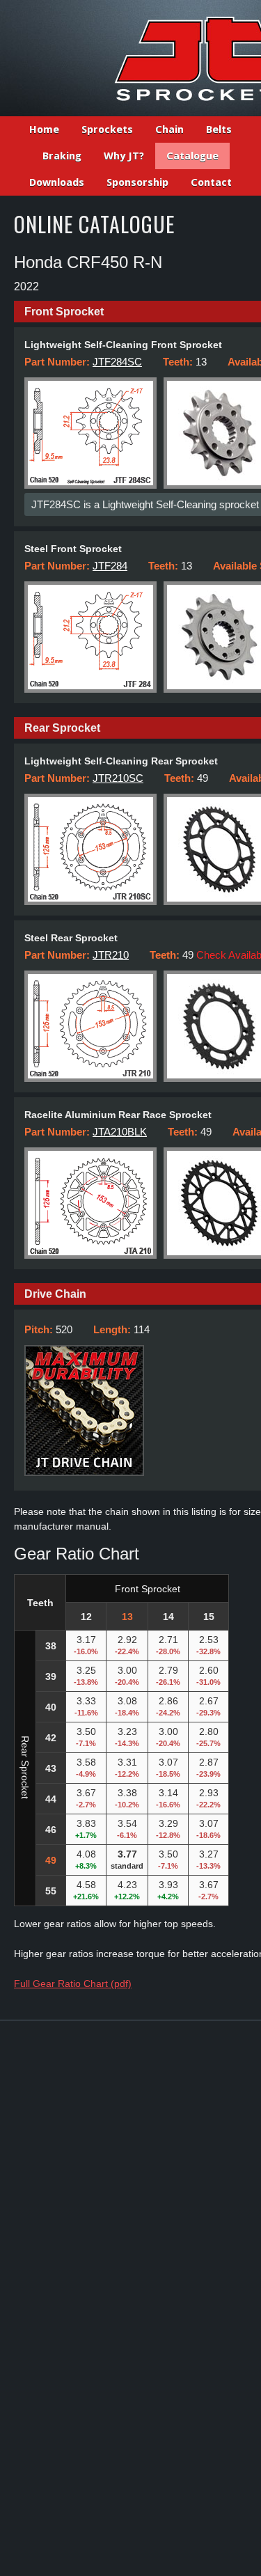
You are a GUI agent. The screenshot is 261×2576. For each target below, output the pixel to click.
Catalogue (192, 156)
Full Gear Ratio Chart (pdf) (73, 1984)
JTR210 (111, 955)
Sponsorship (137, 182)
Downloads (57, 182)
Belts (219, 129)
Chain (169, 129)
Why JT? (124, 156)
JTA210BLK (120, 1132)
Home (44, 129)
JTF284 (110, 566)
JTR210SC (118, 778)
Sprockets (107, 129)
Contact (211, 182)
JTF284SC (117, 362)
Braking (62, 156)
